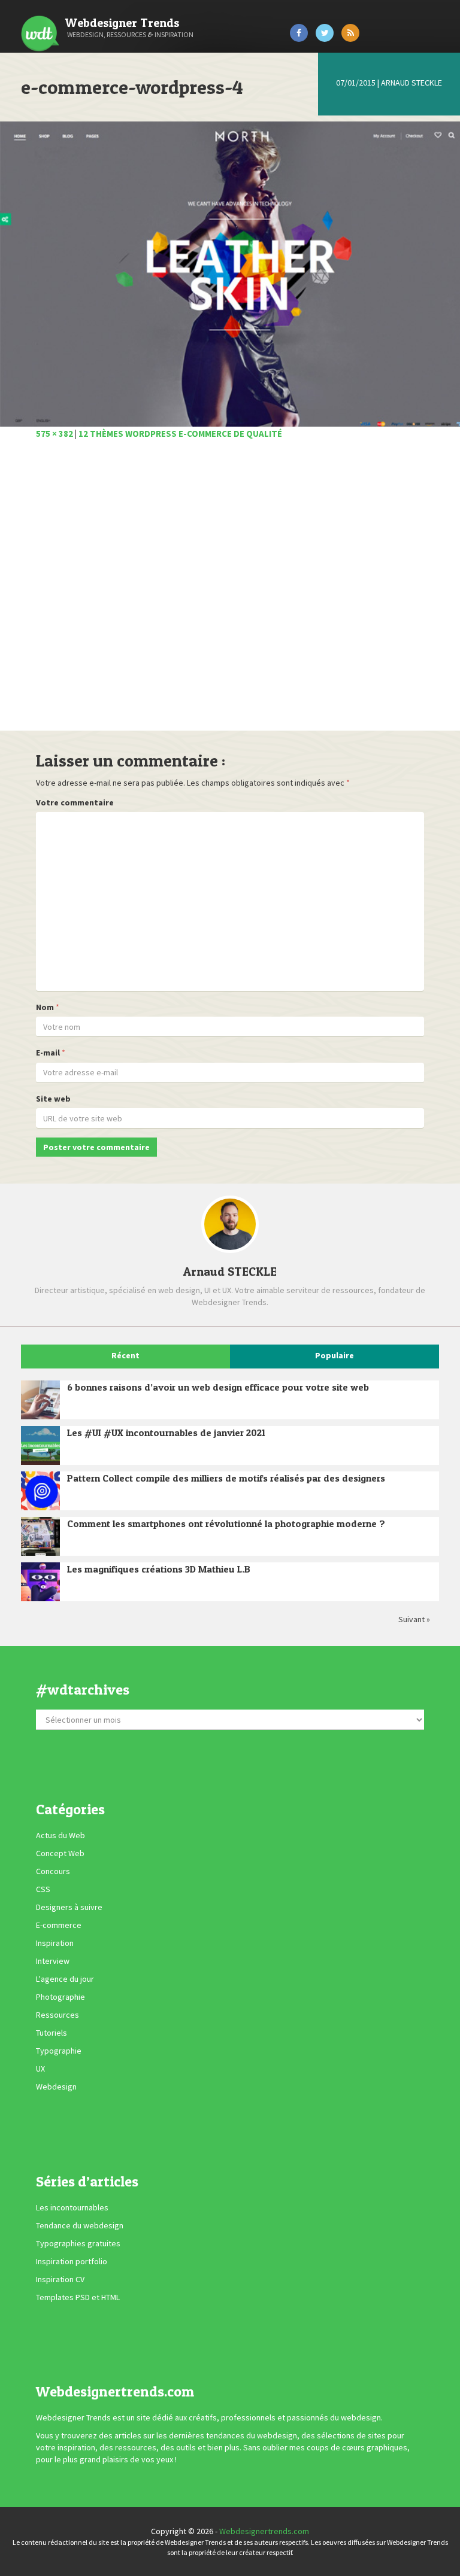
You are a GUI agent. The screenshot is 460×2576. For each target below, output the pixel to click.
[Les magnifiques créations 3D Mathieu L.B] (40, 1582)
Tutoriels (52, 2033)
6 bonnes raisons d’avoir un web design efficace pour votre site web (218, 1387)
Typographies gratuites (78, 2243)
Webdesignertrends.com (264, 2531)
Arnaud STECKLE (411, 83)
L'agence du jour (65, 1979)
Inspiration (55, 1944)
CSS (43, 1890)
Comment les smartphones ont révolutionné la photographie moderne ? (226, 1523)
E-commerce (59, 1926)
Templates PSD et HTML (78, 2297)
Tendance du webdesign (80, 2225)
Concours (53, 1872)
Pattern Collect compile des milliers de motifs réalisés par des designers (226, 1478)
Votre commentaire (75, 802)
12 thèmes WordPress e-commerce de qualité (180, 434)
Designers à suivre (69, 1908)
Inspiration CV (60, 2279)
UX (40, 2069)
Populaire (335, 1355)
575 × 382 (55, 434)
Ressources (57, 2015)
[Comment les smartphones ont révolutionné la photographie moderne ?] (40, 1536)
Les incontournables (72, 2207)
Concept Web (60, 1854)
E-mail (48, 1053)
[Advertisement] (230, 592)
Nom (45, 1007)
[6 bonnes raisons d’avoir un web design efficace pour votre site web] (40, 1400)
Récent (125, 1355)
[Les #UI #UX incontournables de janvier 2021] (40, 1445)
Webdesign (56, 2087)
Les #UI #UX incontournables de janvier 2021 (166, 1433)
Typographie (59, 2051)
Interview (53, 1961)
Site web (53, 1099)
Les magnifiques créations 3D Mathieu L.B (159, 1569)
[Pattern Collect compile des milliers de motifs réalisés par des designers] (40, 1491)
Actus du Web (60, 1836)
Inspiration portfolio (72, 2261)
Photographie (60, 1997)
